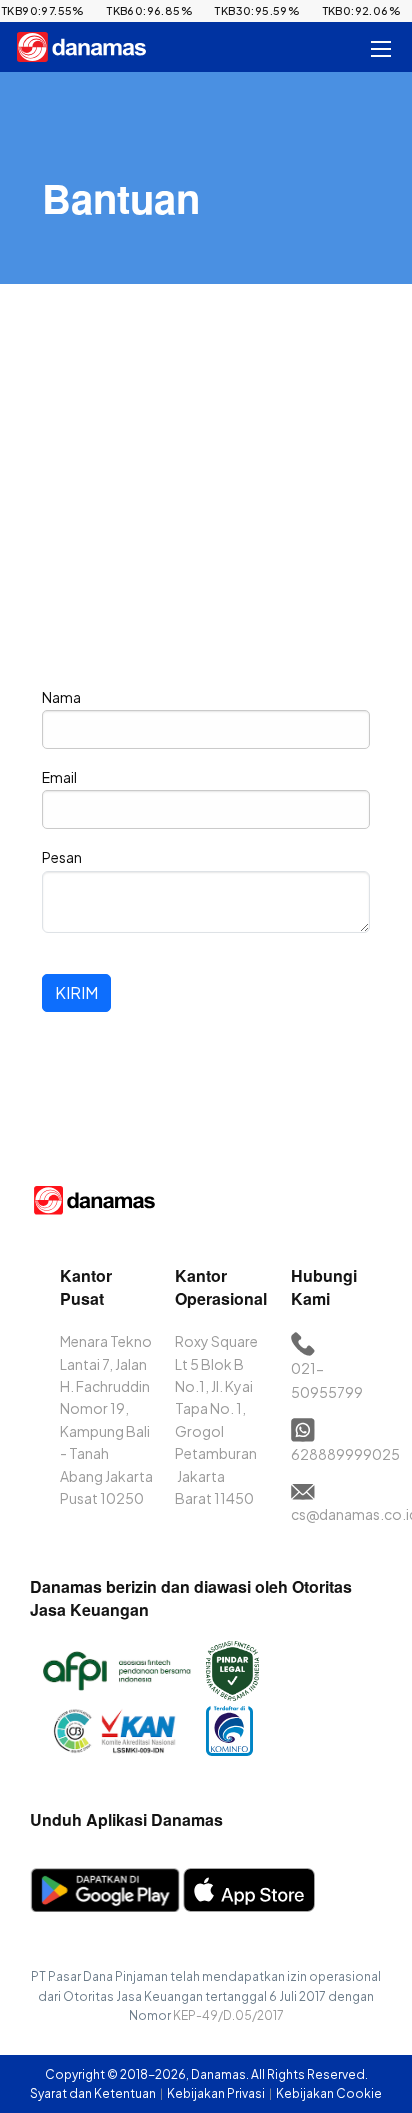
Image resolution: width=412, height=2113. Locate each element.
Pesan (62, 857)
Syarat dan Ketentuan (94, 2093)
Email (59, 777)
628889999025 (345, 1454)
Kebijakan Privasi (217, 2093)
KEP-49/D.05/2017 (228, 2015)
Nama (61, 697)
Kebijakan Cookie (329, 2093)
